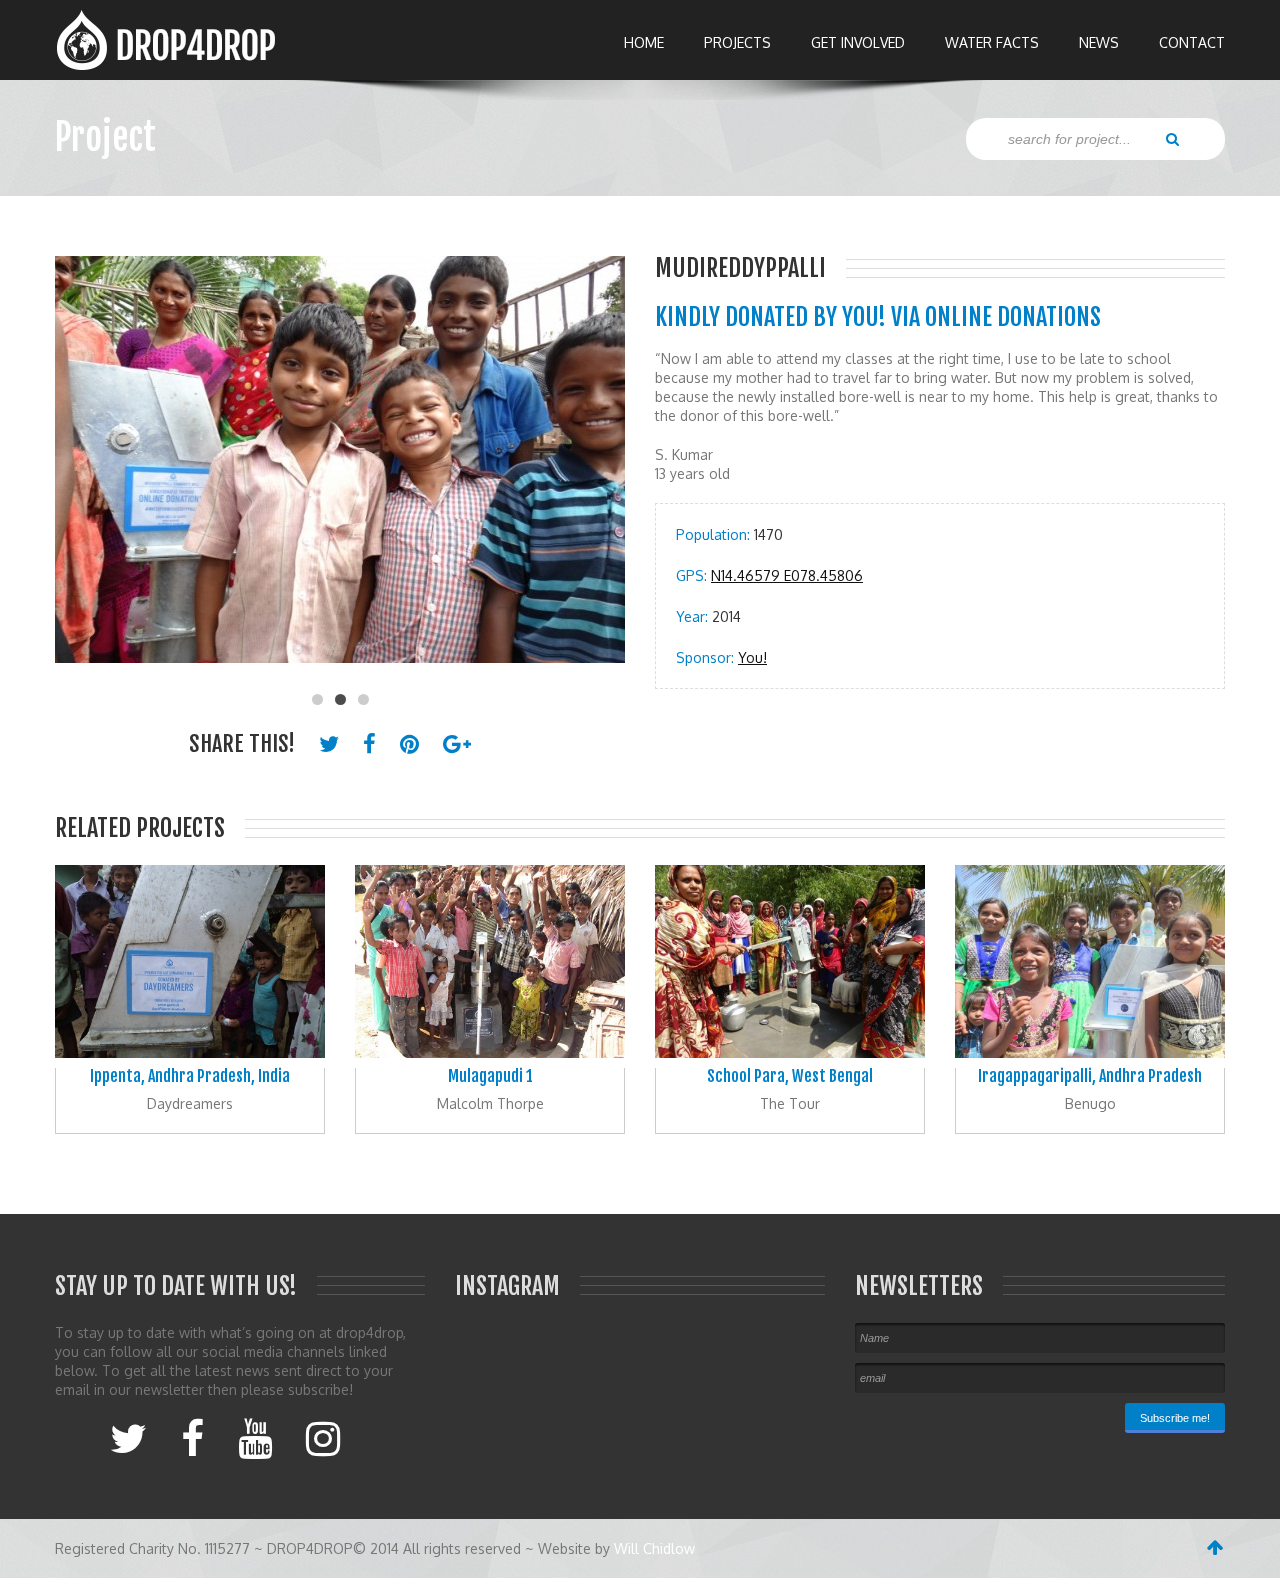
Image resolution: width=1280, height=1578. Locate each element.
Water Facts (992, 42)
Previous (80, 470)
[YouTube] (255, 1437)
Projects (737, 42)
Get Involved (858, 42)
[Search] (1172, 138)
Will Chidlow (654, 1548)
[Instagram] (323, 1437)
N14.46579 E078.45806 (787, 575)
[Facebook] (192, 1437)
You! (752, 657)
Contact (1192, 42)
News (1099, 42)
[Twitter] (128, 1437)
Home (644, 42)
